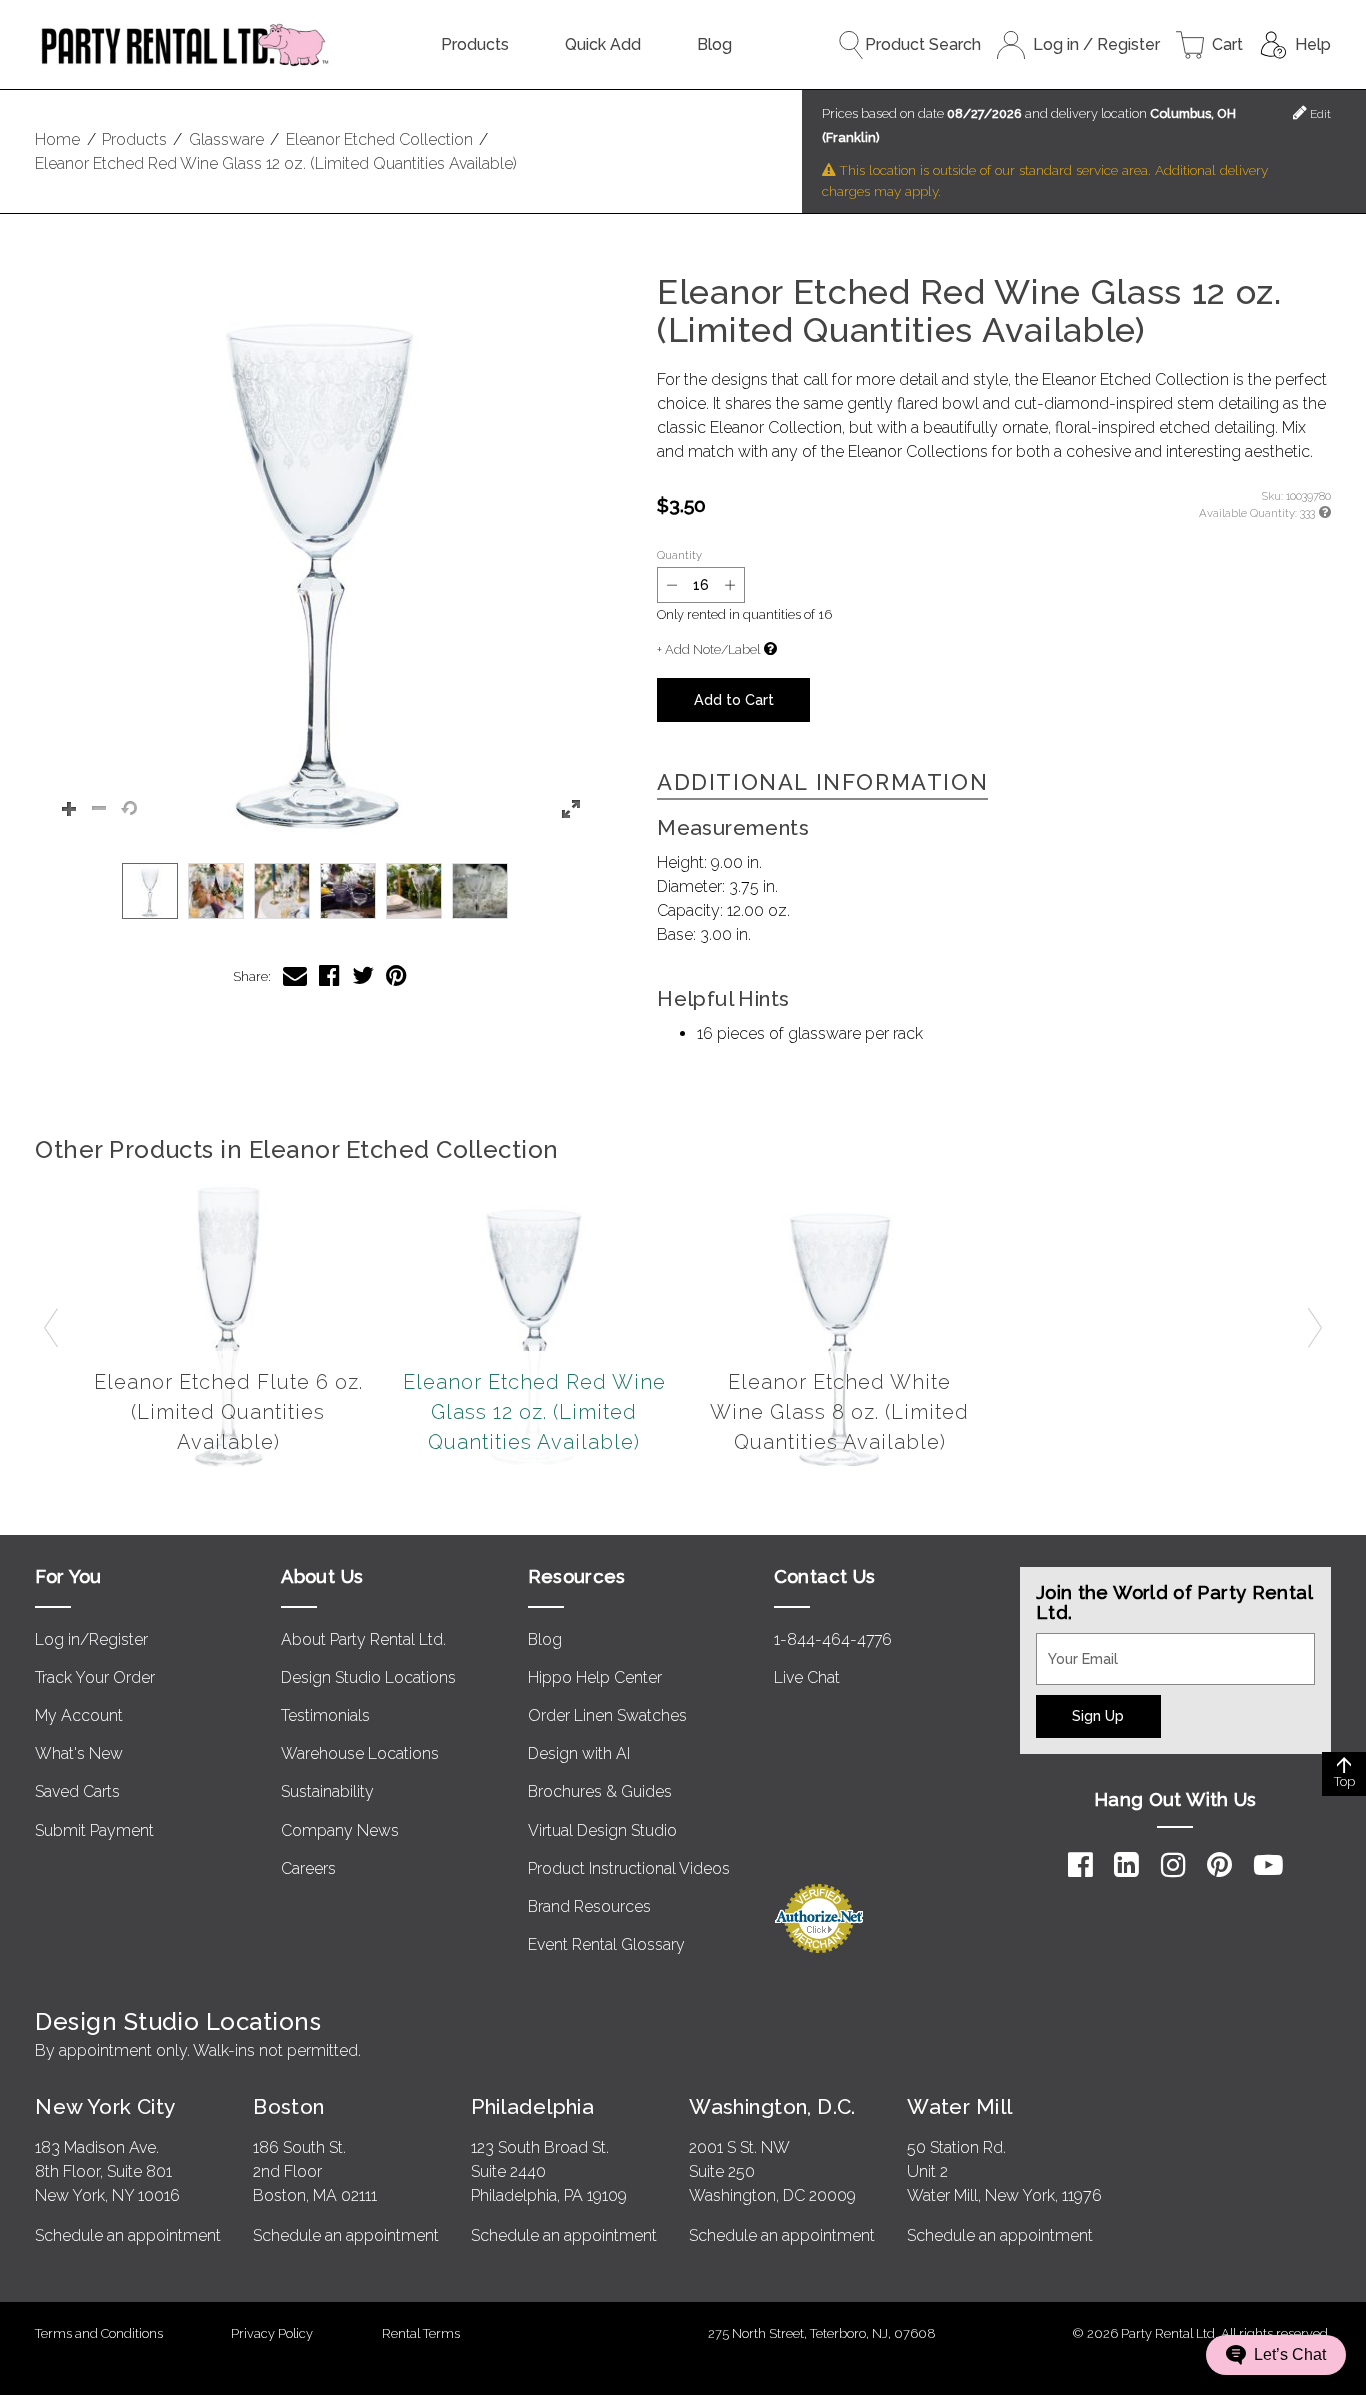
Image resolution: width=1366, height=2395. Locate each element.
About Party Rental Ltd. (363, 1639)
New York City (105, 2106)
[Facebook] (1080, 1865)
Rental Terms (421, 2333)
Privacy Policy (272, 2333)
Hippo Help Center (595, 1677)
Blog (714, 44)
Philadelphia (532, 2106)
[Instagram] (1173, 1865)
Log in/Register (91, 1639)
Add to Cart (734, 699)
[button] (320, 558)
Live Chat (807, 1677)
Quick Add (603, 44)
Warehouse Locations (360, 1753)
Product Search (923, 44)
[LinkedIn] (1126, 1865)
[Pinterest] (1219, 1865)
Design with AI (579, 1753)
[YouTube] (1268, 1865)
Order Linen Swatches (607, 1715)
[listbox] (320, 891)
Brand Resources (589, 1906)
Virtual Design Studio (602, 1830)
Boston (289, 2106)
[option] (150, 891)
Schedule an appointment (128, 2235)
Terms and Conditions (99, 2333)
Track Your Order (95, 1677)
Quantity (679, 555)
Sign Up (1098, 1715)
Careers (308, 1868)
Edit (1319, 114)
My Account (79, 1715)
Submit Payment (94, 1830)
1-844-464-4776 (833, 1639)
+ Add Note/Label (708, 649)
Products (475, 44)
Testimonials (325, 1715)
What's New (79, 1753)
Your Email (1074, 1645)
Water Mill (959, 2106)
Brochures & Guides (600, 1791)
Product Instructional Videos (629, 1868)
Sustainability (327, 1791)
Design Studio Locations (368, 1677)
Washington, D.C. (772, 2106)
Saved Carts (77, 1791)
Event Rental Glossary (606, 1944)
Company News (340, 1830)
